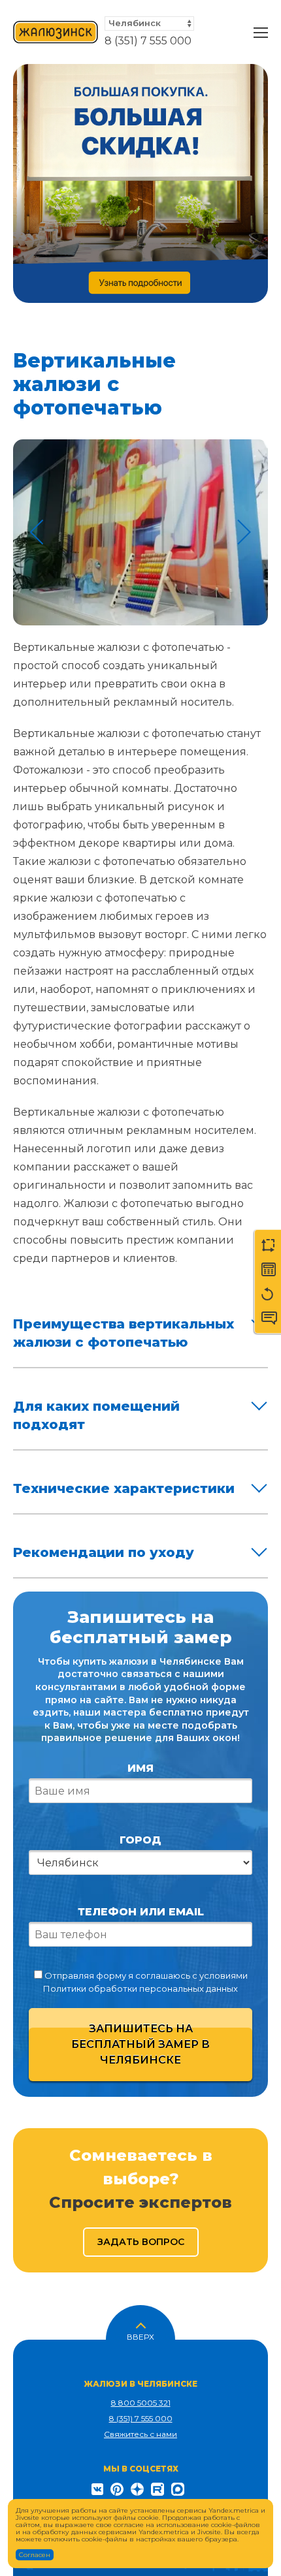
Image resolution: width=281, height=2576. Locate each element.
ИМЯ (140, 1768)
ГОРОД (140, 1840)
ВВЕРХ (140, 2336)
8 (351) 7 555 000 (148, 41)
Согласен (35, 2555)
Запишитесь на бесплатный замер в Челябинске (140, 2044)
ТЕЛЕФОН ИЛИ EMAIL (141, 1912)
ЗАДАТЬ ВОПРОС (141, 2242)
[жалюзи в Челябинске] (56, 33)
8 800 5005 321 (141, 2403)
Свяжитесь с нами (140, 2434)
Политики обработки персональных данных (140, 1988)
